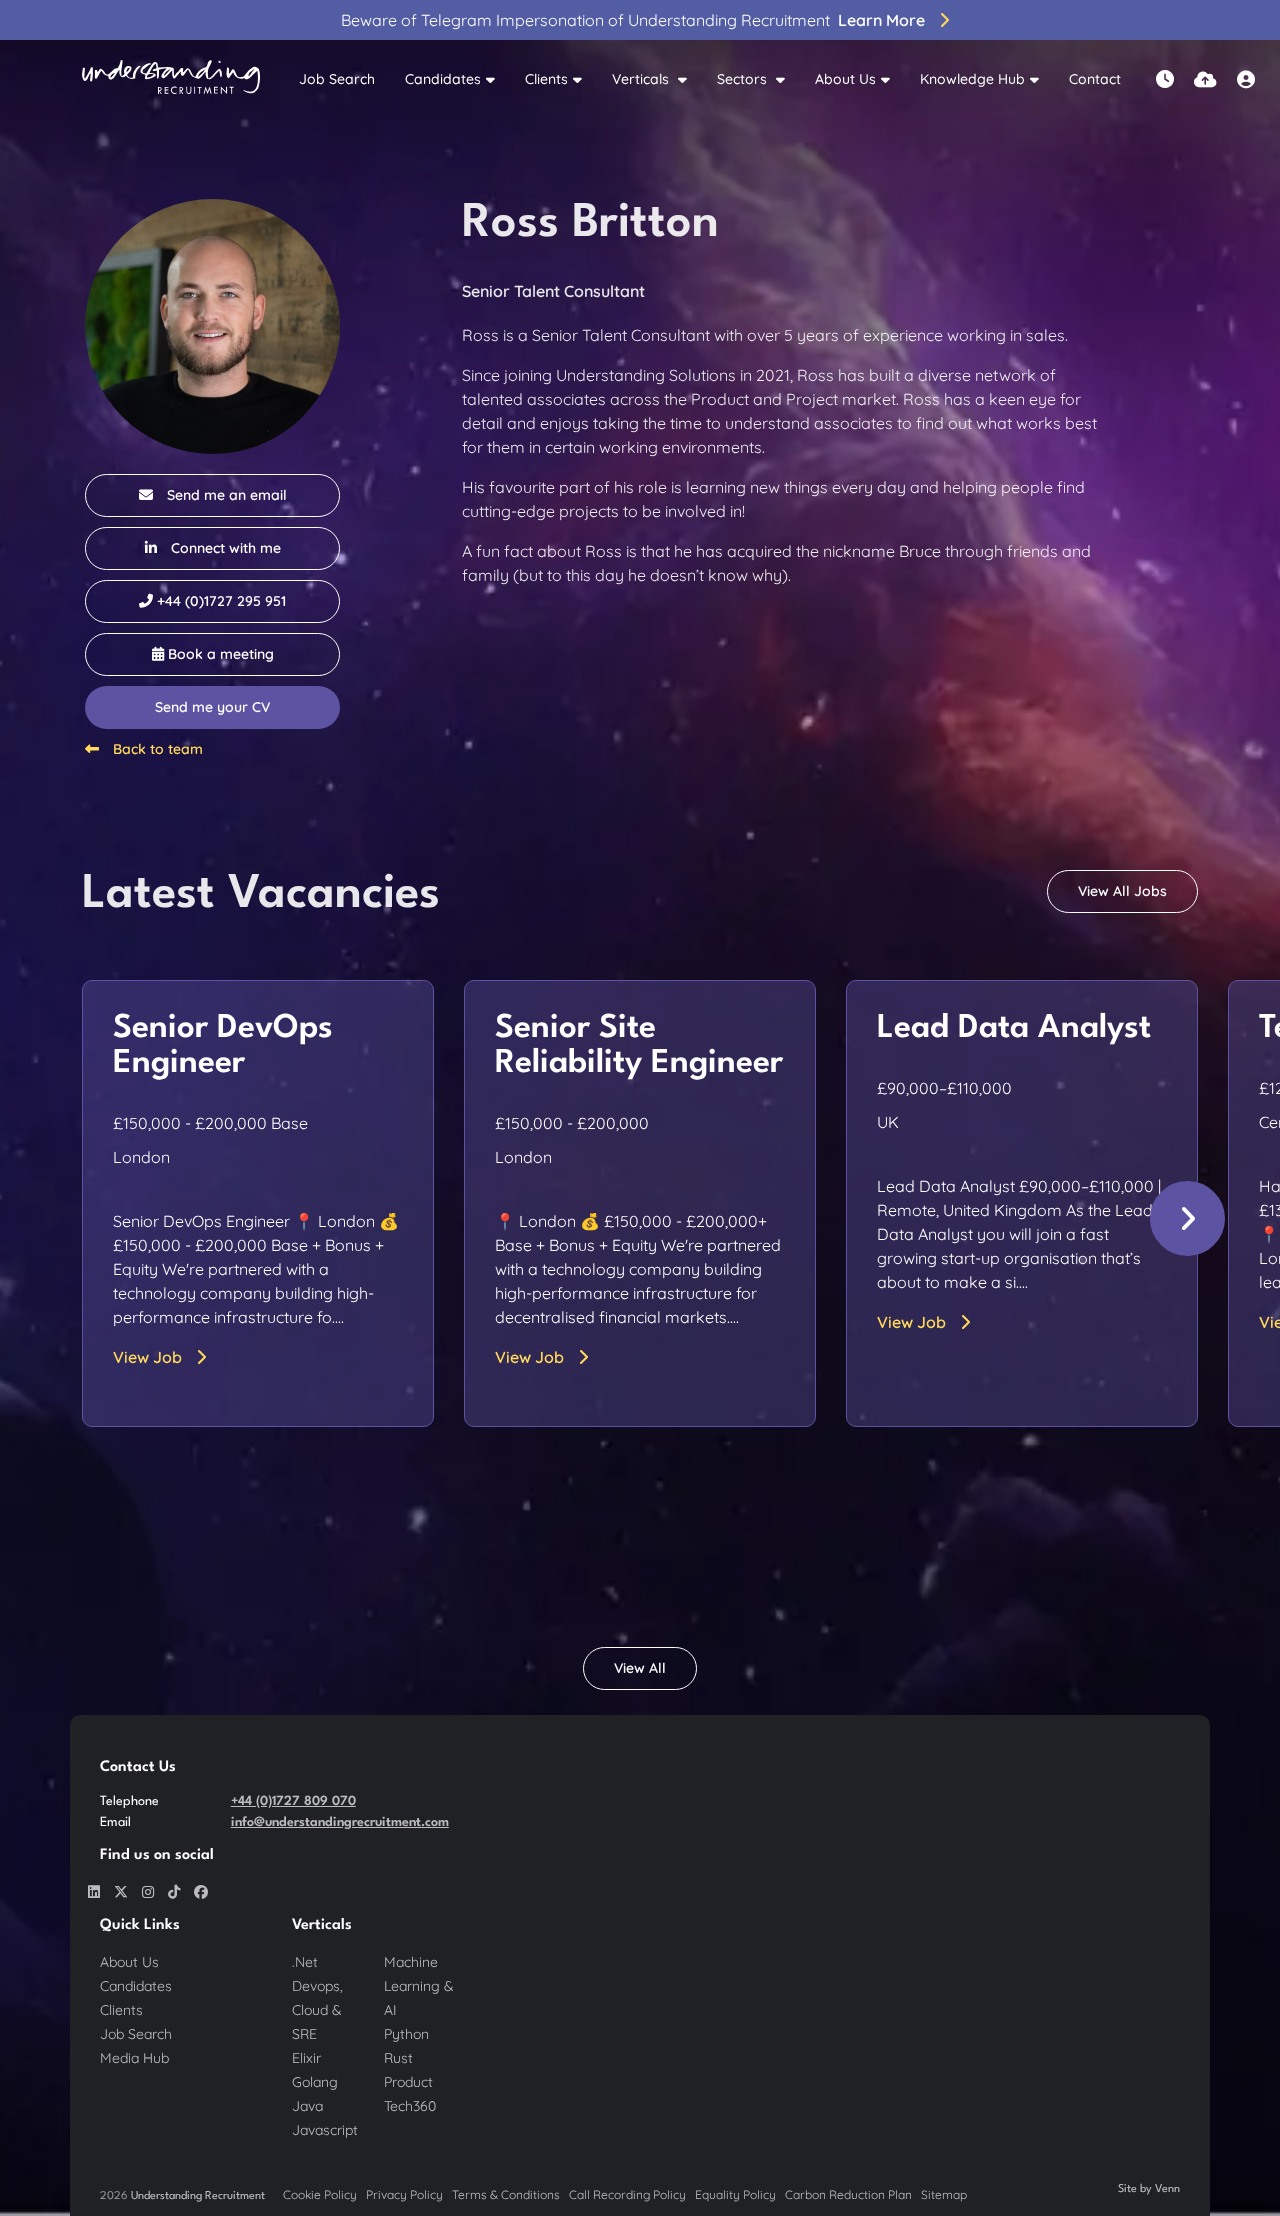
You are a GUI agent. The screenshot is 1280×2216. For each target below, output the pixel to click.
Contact (1095, 79)
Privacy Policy (404, 2194)
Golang (315, 2082)
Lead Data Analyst (1014, 1028)
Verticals (642, 79)
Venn (1167, 2189)
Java (307, 2106)
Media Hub (134, 2058)
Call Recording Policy (627, 2194)
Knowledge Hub (972, 79)
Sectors (744, 79)
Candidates (443, 79)
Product (408, 2082)
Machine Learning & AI (419, 1986)
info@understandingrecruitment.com (340, 1822)
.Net (305, 1962)
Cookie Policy (320, 2194)
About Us (845, 79)
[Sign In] (1246, 79)
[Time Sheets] (1165, 79)
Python (406, 2034)
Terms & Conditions (506, 2194)
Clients (546, 79)
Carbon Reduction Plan (848, 2194)
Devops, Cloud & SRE (317, 2010)
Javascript (325, 2130)
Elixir (306, 2058)
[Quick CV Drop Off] (1205, 79)
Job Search (337, 79)
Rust (398, 2058)
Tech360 (410, 2106)
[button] (1187, 1218)
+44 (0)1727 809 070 (293, 1801)
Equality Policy (735, 2194)
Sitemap (944, 2194)
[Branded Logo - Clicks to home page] (171, 80)
